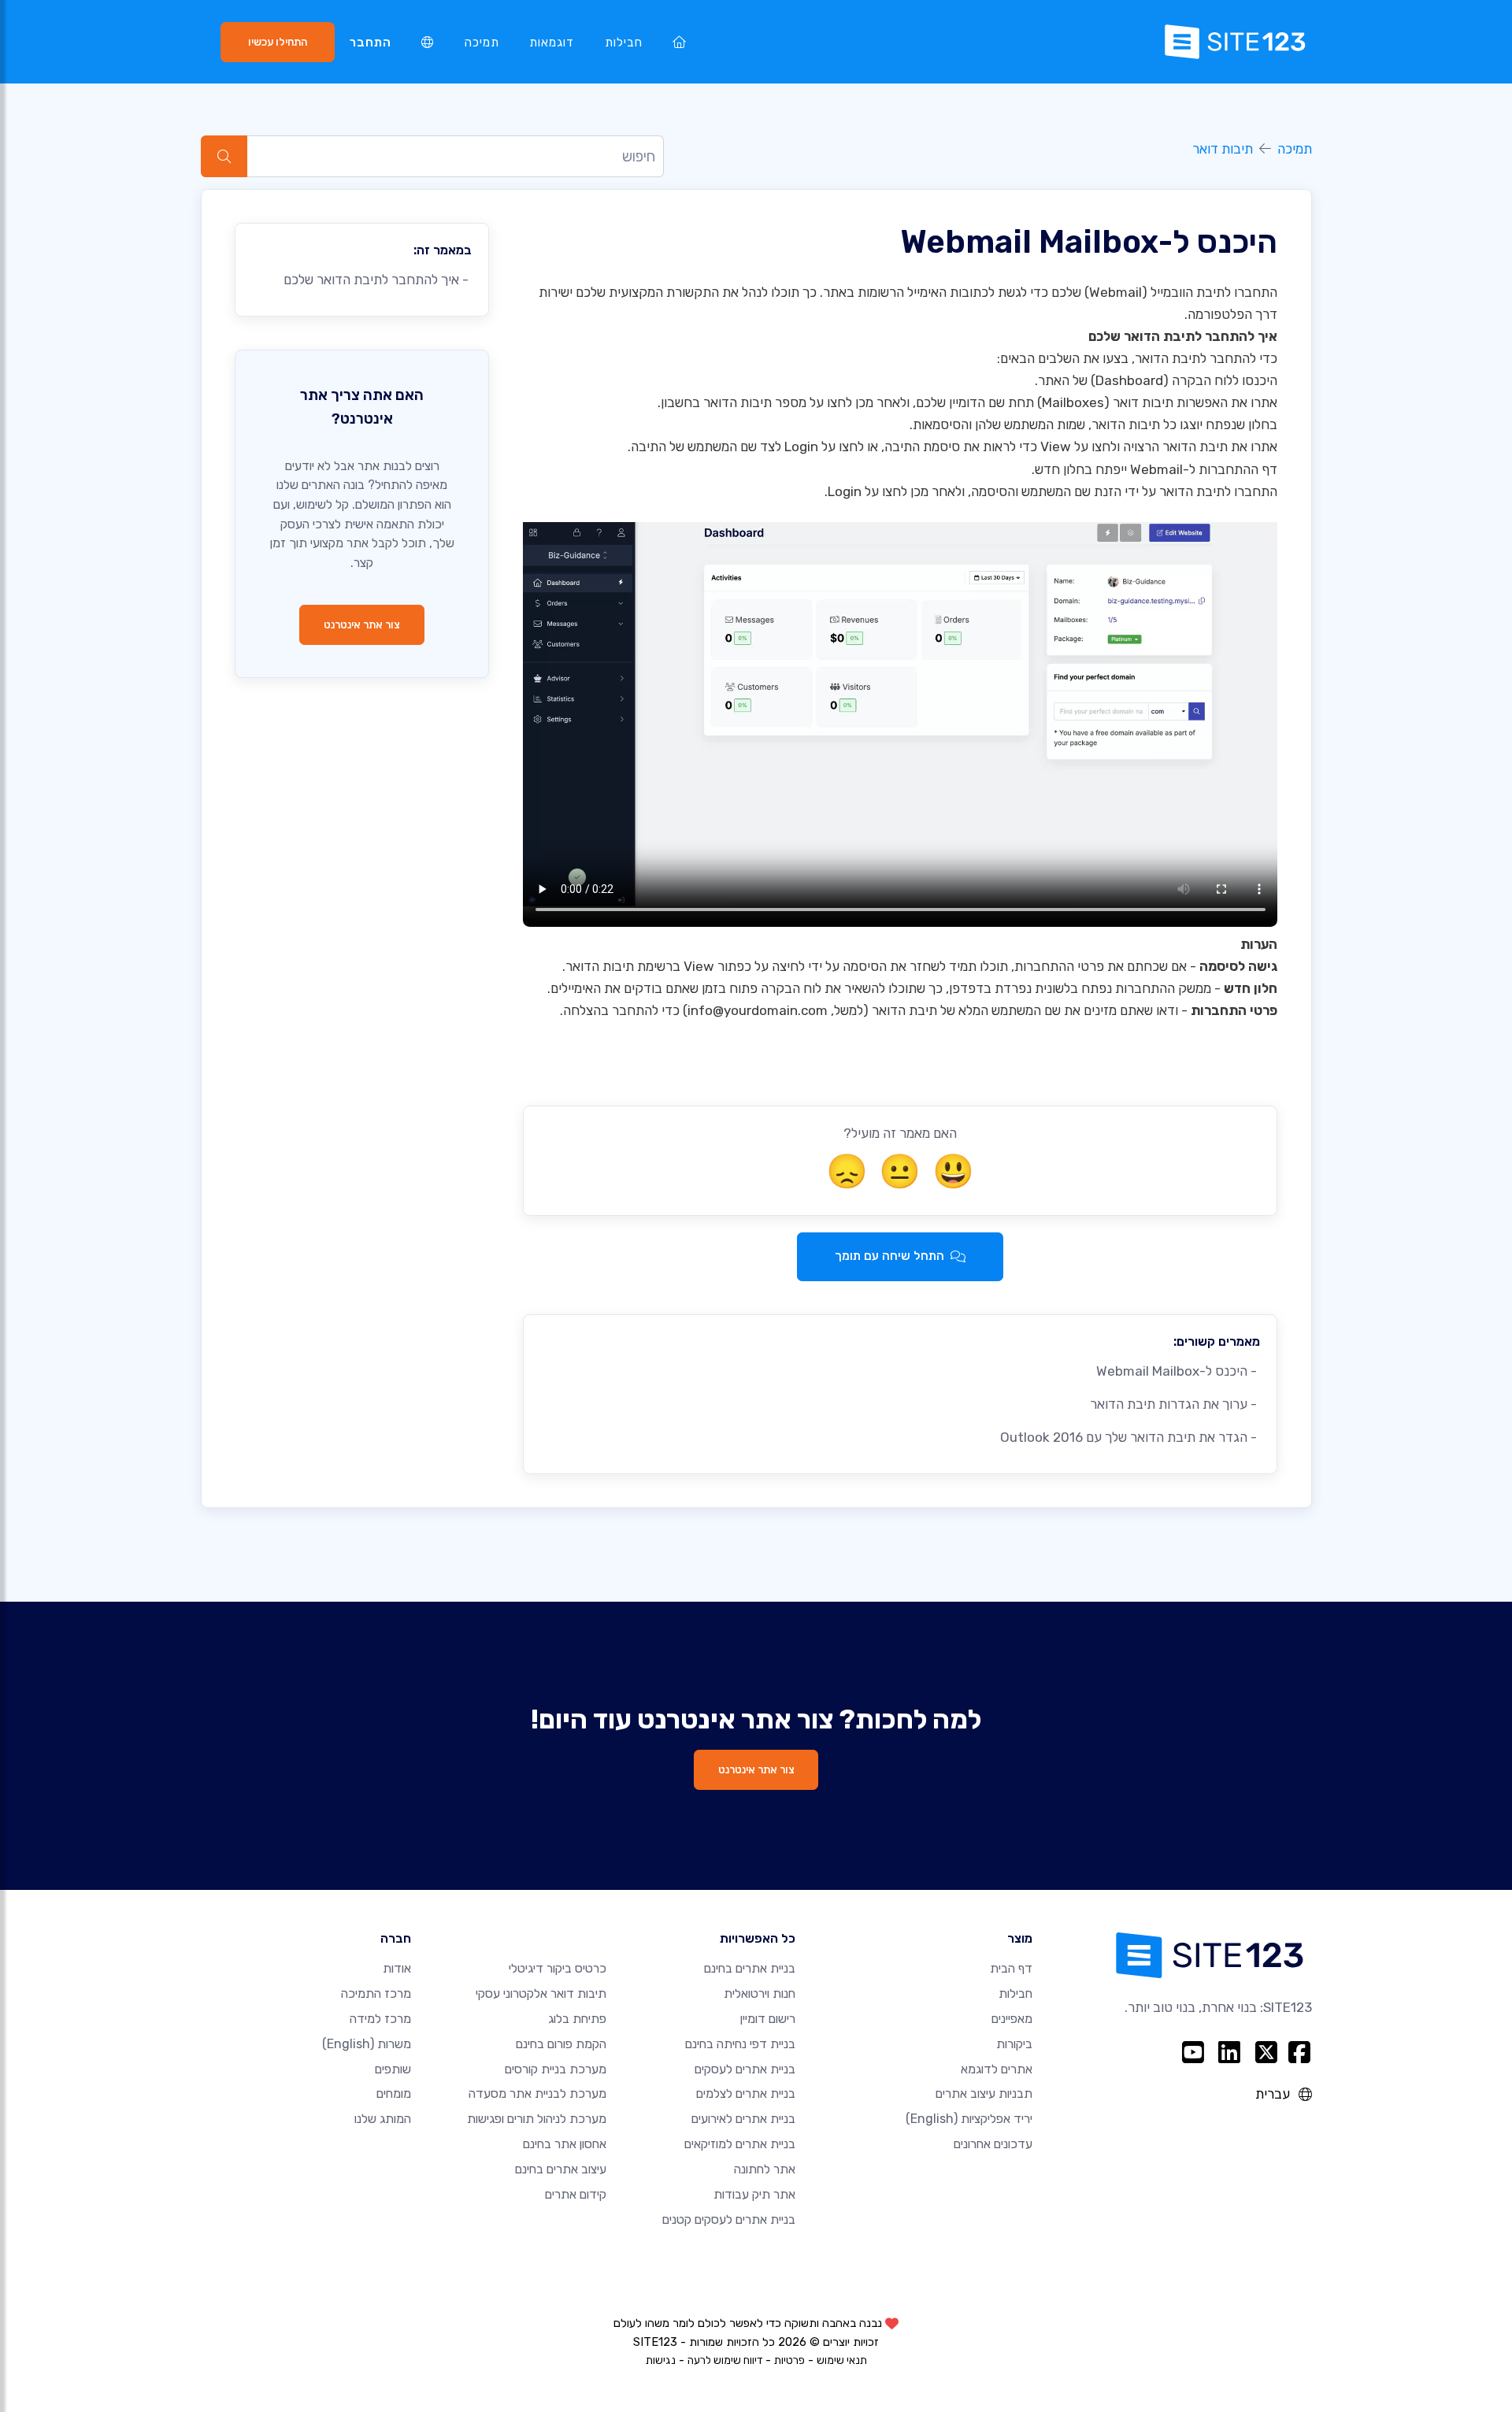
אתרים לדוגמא (997, 2069)
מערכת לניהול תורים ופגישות (537, 2119)
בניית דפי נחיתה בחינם (740, 2044)
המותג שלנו (383, 2119)
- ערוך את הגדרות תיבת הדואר (1175, 1404)
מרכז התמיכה (376, 1993)
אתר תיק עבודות (754, 2194)
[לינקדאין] (1230, 2053)
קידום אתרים (576, 2194)
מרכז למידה (380, 2019)
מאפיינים (1012, 2019)
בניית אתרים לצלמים (746, 2093)
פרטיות (789, 2360)
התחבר (371, 43)
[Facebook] (1299, 2053)
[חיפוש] (224, 156)
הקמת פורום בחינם (561, 2044)
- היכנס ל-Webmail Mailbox (1178, 1371)
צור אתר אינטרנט (362, 624)
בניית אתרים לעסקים (745, 2069)
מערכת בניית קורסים (556, 2069)
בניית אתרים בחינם (750, 1968)
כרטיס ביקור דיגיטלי (558, 1968)
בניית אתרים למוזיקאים (740, 2144)
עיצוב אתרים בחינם (561, 2169)
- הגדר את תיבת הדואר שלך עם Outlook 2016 (1130, 1437)
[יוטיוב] (1193, 2053)
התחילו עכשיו (278, 42)
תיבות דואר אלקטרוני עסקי (541, 1993)
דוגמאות (552, 43)
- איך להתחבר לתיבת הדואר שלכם (378, 280)
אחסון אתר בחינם (565, 2144)
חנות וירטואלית (760, 1993)
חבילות (624, 43)
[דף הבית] (680, 42)
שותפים (393, 2069)
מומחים (394, 2093)
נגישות (661, 2360)
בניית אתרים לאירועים (743, 2119)
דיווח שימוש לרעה (725, 2360)
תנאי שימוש (842, 2360)
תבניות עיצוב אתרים (984, 2093)
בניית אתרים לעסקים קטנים (729, 2219)
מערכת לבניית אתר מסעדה (537, 2093)
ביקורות (1014, 2044)
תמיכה (482, 43)
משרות (367, 2044)
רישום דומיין (768, 2019)
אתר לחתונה (765, 2169)
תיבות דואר (1223, 149)
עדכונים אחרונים (993, 2144)
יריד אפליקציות (969, 2119)
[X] (1267, 2053)
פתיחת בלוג (577, 2019)
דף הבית (1011, 1968)
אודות (397, 1968)
